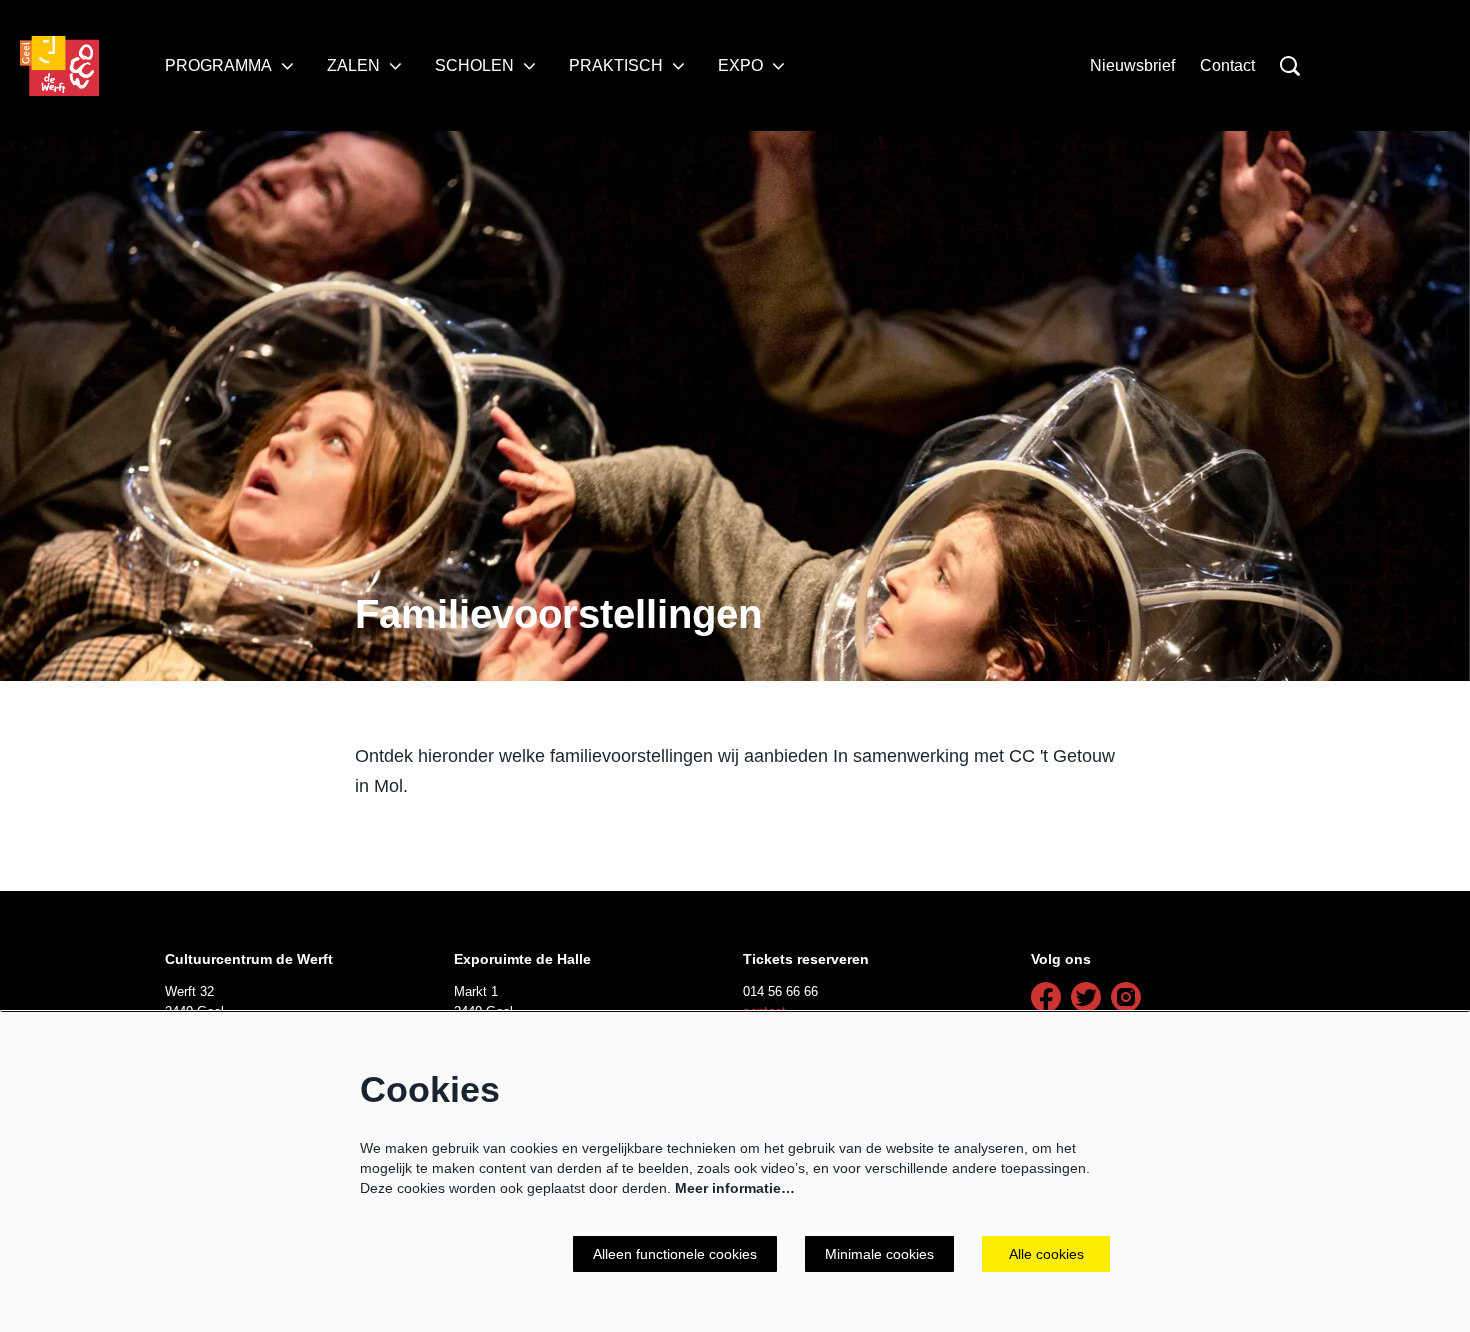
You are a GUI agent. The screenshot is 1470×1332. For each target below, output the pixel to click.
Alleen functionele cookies (675, 1254)
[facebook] (1046, 997)
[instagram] (1126, 997)
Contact (1227, 65)
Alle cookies (1046, 1254)
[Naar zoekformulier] (1290, 66)
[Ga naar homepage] (59, 66)
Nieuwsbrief (1132, 65)
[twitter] (1086, 997)
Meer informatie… (735, 1188)
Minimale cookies (879, 1254)
